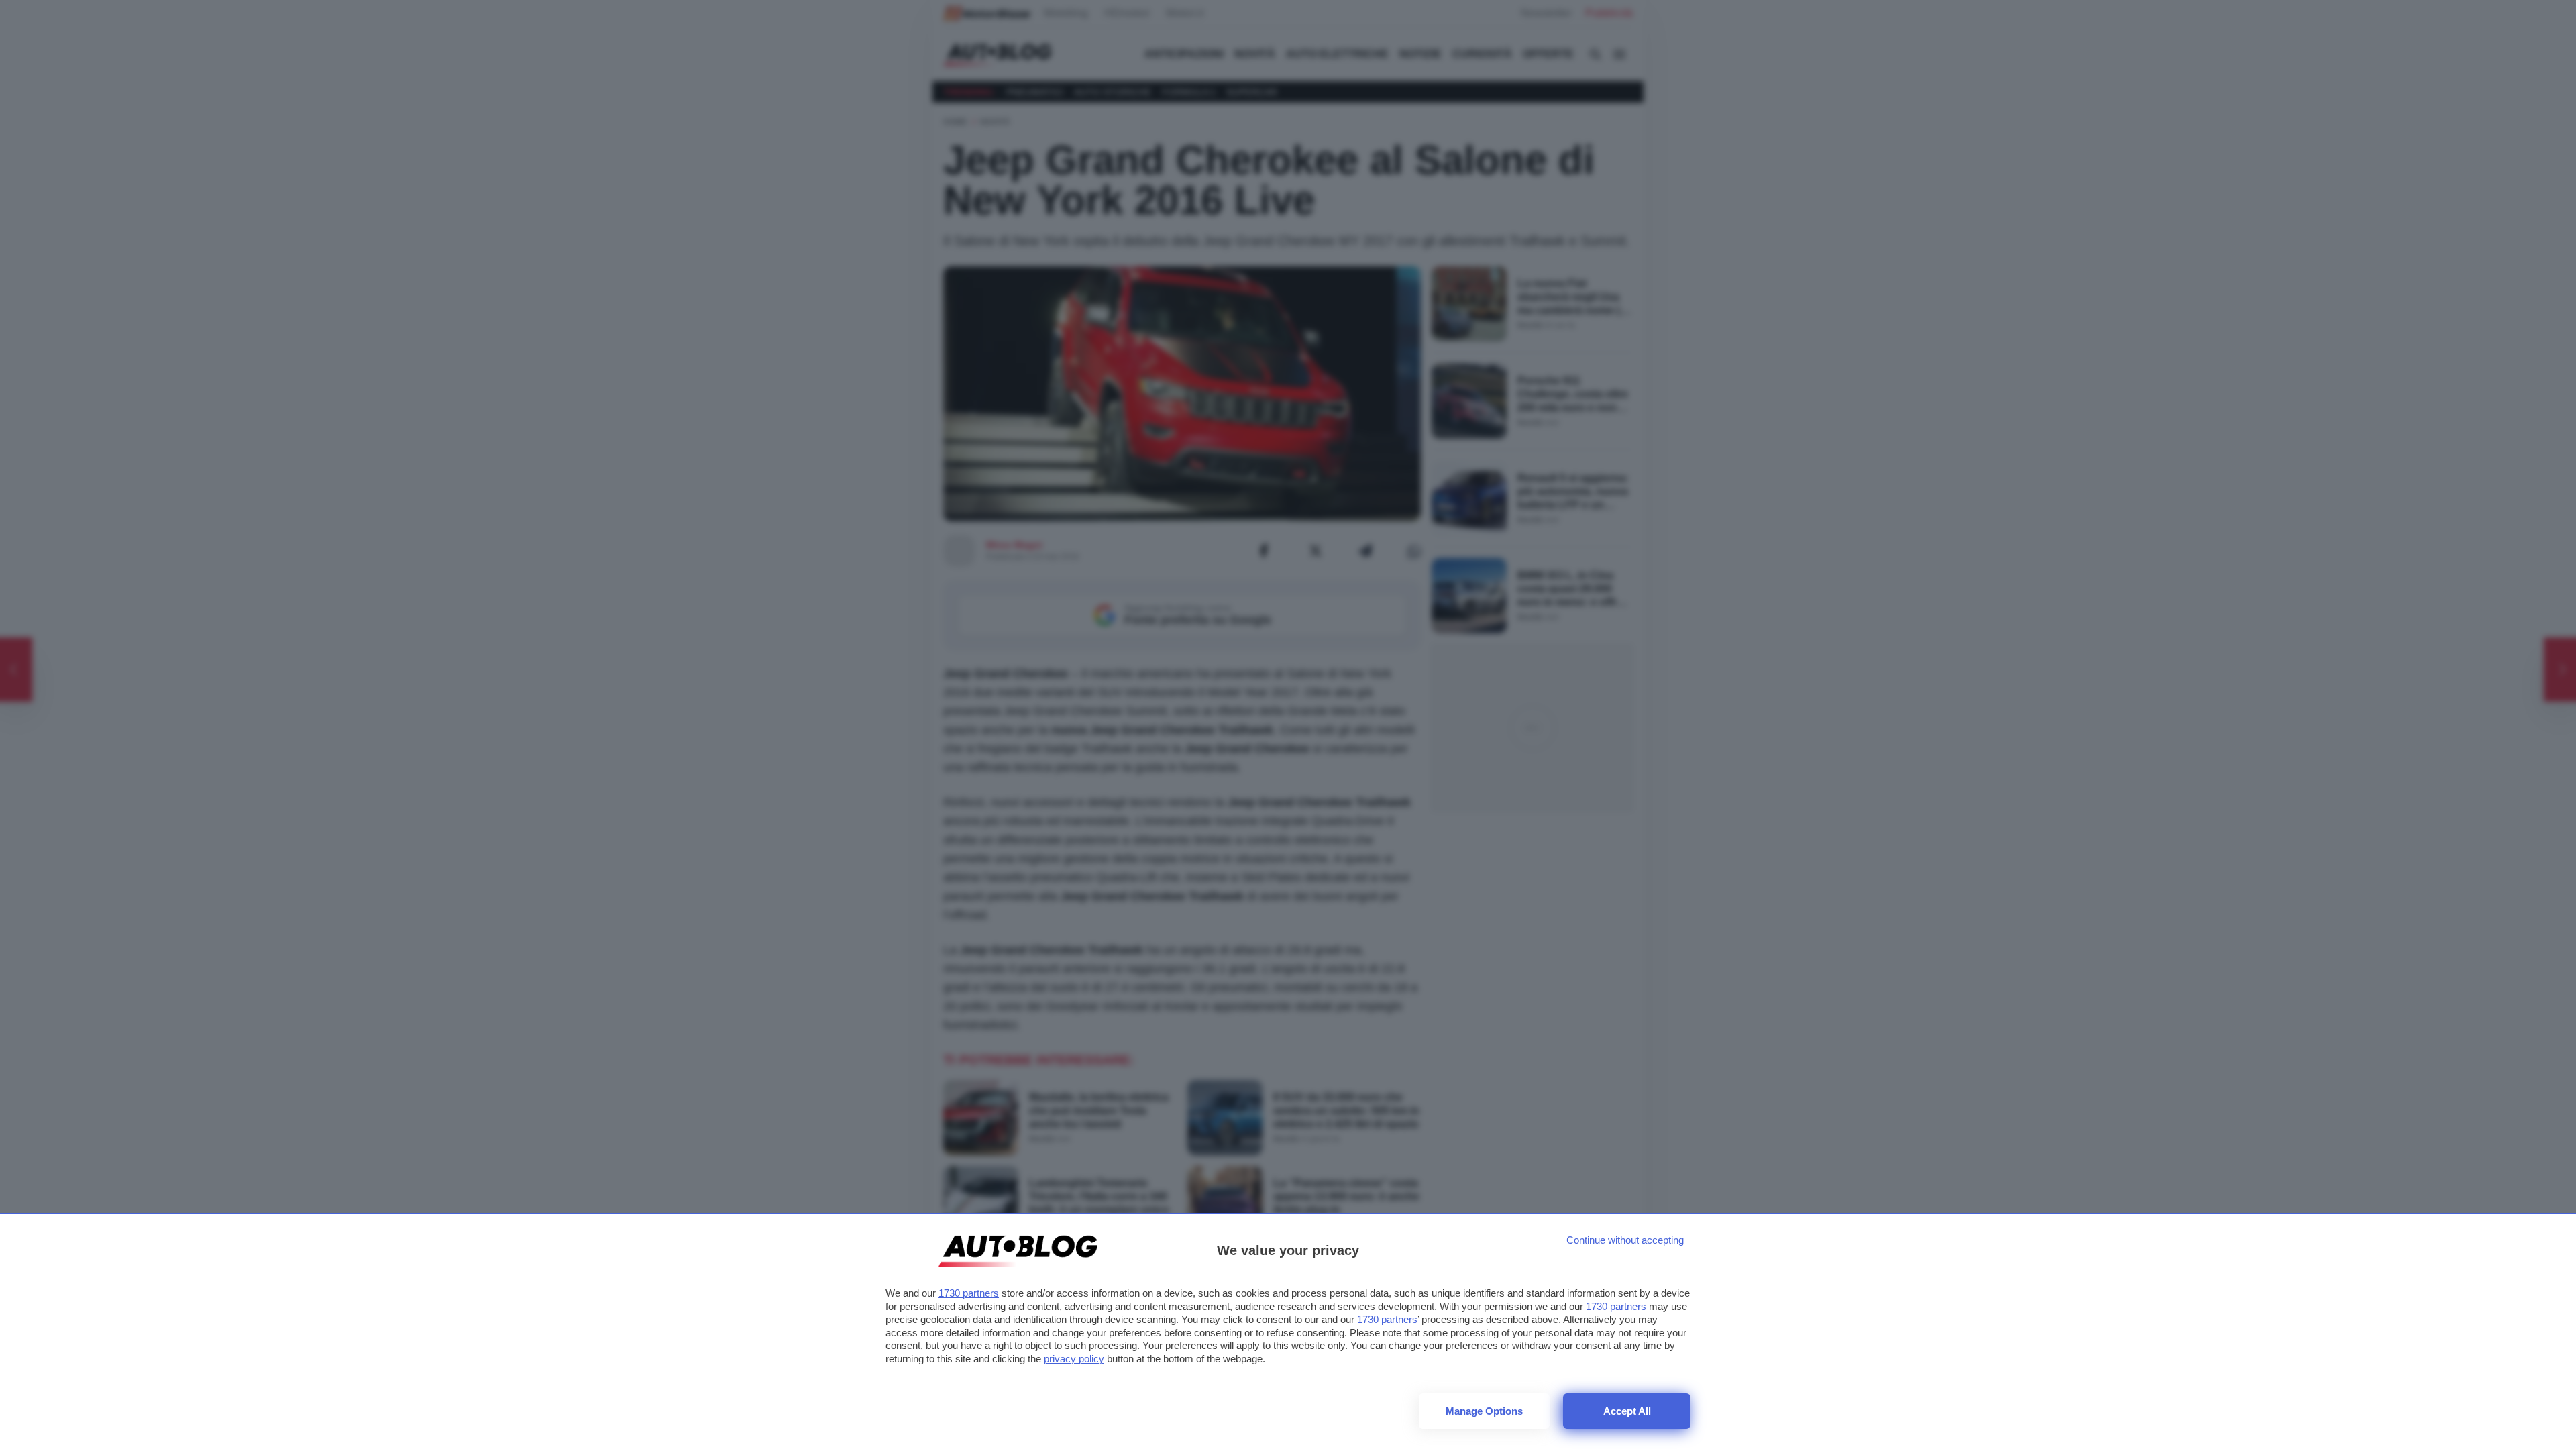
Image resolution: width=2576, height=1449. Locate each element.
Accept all (1627, 1411)
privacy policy (1074, 1359)
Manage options (1484, 1411)
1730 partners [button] (969, 1293)
